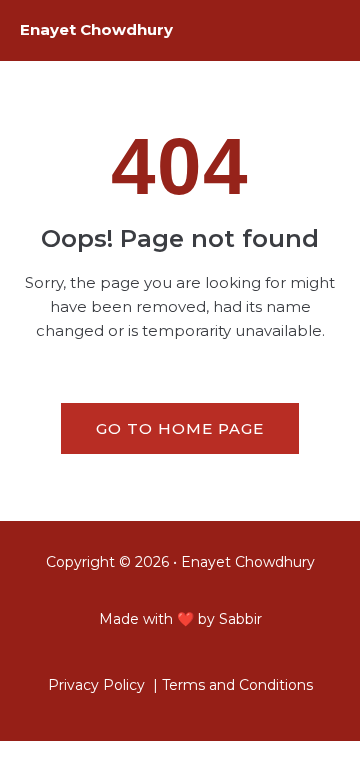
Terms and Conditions (237, 685)
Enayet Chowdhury (248, 562)
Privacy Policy (96, 685)
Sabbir (240, 619)
